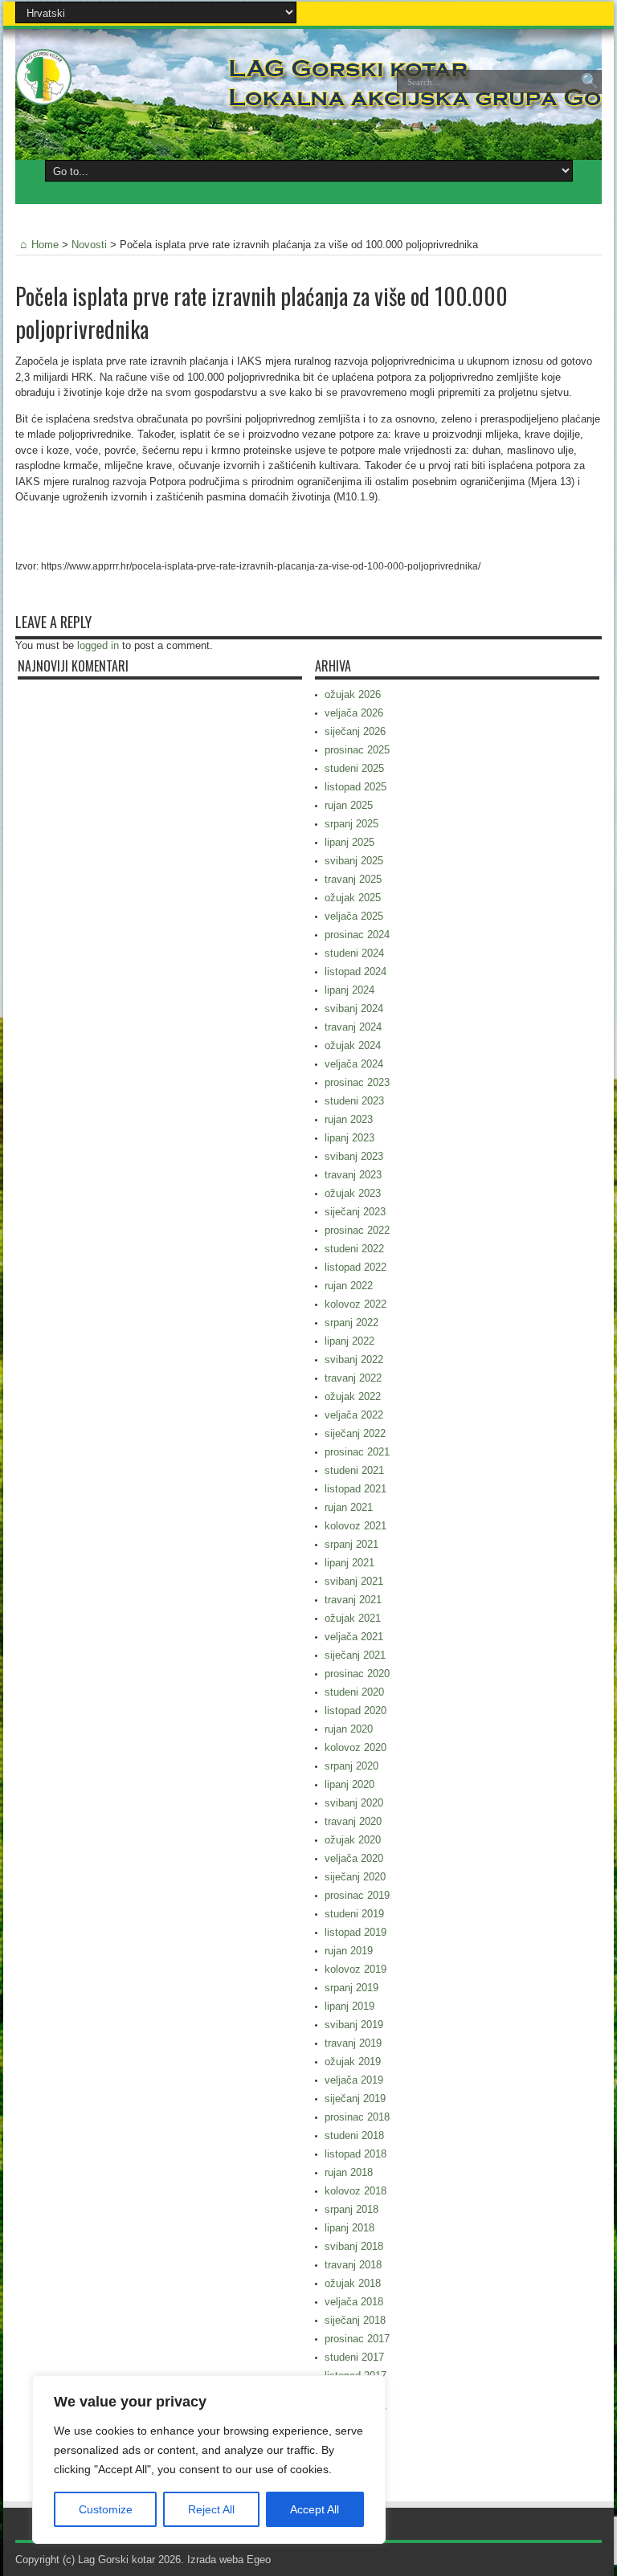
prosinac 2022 (357, 1230)
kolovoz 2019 (355, 1969)
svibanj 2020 (354, 1803)
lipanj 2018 (349, 2228)
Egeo (259, 2560)
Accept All (315, 2509)
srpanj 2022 (351, 1323)
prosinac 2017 (357, 2339)
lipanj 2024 (349, 990)
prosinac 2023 (357, 1082)
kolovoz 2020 (355, 1747)
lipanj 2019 (349, 2006)
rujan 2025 (349, 805)
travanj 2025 (353, 879)
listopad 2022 (355, 1267)
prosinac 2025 (357, 750)
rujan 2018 (349, 2172)
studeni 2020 (354, 1692)
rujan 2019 (349, 1951)
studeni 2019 (354, 1914)
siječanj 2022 (355, 1433)
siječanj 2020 (355, 1877)
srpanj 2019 (351, 1988)
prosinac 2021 (357, 1452)
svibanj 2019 (354, 2025)
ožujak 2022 (353, 1396)
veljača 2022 (354, 1415)
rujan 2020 (349, 1729)
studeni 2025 (354, 768)
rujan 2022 (349, 1286)
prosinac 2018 (357, 2117)
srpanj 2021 (351, 1544)
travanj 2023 (353, 1175)
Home (45, 245)
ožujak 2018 (353, 2283)
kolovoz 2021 (355, 1526)
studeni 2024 (354, 953)
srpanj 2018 (351, 2209)
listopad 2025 (355, 787)
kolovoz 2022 (355, 1304)
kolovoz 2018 (355, 2191)
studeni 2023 (354, 1101)
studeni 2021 (354, 1470)
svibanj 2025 (354, 861)
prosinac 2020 (357, 1674)
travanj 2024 (353, 1027)
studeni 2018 (354, 2135)
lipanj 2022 (349, 1341)
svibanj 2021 (354, 1581)
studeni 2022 (354, 1249)
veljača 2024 (354, 1064)
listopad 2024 (355, 972)
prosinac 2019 (357, 1895)
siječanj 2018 (355, 2320)
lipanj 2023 (349, 1138)
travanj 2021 (353, 1600)
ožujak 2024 (353, 1045)
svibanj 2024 (354, 1008)
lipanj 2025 (349, 842)
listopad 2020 (355, 1711)
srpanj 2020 (351, 1766)
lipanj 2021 (349, 1563)
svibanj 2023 (354, 1156)
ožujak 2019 (353, 2062)
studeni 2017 (354, 2357)
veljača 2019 (354, 2080)
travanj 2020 (353, 1821)
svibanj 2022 (354, 1359)
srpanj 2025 (351, 824)
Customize (106, 2509)
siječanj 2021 (355, 1655)
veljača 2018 (354, 2302)
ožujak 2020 (353, 1840)
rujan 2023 (349, 1119)
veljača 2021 (354, 1637)
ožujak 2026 (353, 694)
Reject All (211, 2509)
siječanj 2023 (355, 1212)
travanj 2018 (353, 2265)
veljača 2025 (354, 916)
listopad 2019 (355, 1932)
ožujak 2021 (353, 1618)
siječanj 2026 (355, 731)
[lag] (43, 93)
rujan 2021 (349, 1507)
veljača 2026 (354, 713)
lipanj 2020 (349, 1784)
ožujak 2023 (353, 1193)
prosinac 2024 (357, 935)
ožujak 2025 (353, 898)
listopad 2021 (355, 1489)
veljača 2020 (354, 1858)
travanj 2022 (353, 1378)
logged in (98, 645)
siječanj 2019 (355, 2098)
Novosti (89, 245)
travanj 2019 (353, 2043)
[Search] (590, 82)
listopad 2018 (355, 2154)
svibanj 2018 (354, 2246)
